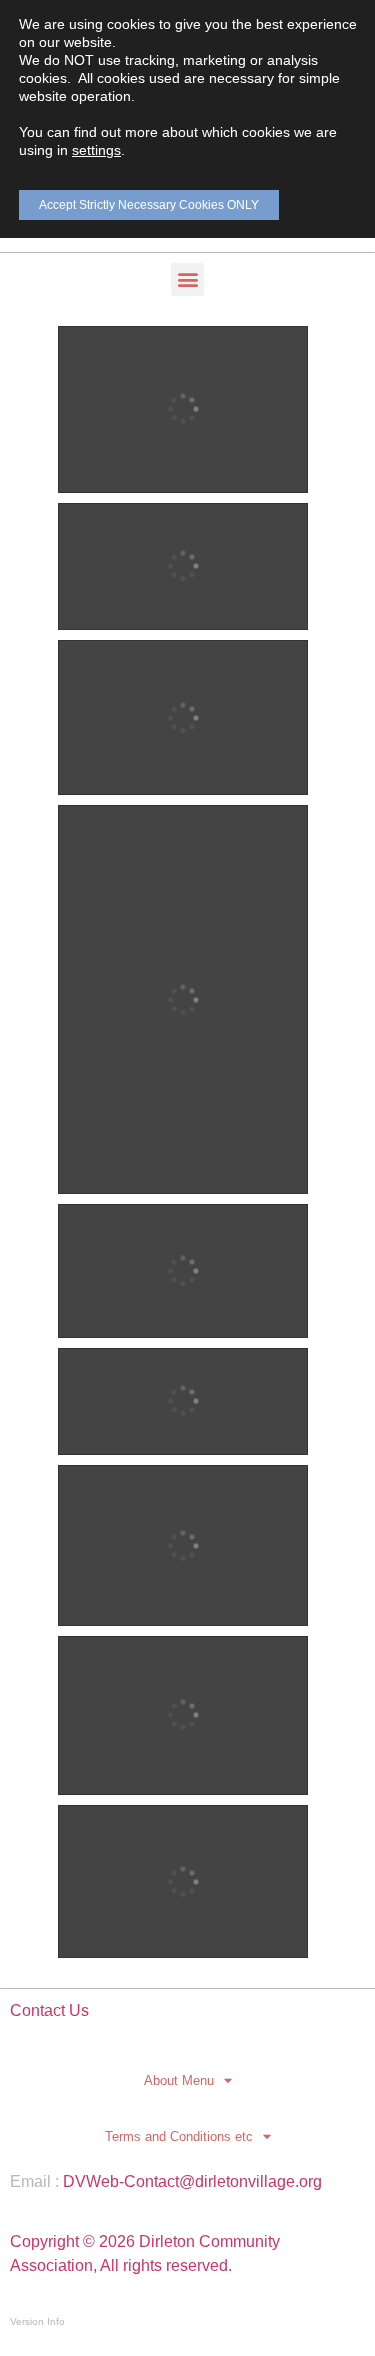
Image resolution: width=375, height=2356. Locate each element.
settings (96, 150)
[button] (187, 279)
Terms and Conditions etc (179, 2136)
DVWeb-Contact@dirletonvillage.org (192, 2181)
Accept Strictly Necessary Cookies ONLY (149, 205)
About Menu (179, 2080)
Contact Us (49, 2010)
